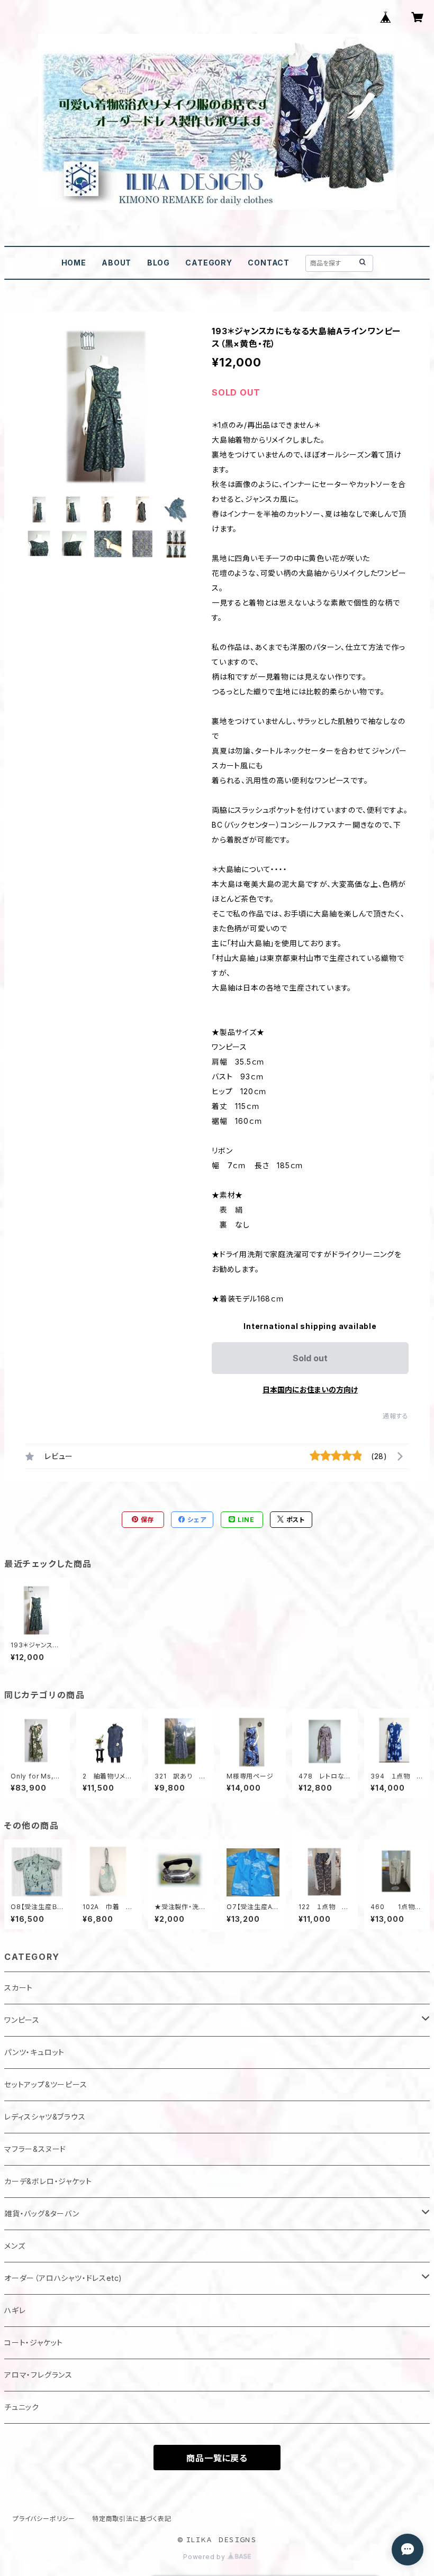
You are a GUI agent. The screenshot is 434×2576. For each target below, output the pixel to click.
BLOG (159, 263)
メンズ (15, 2246)
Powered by (205, 2557)
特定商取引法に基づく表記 (132, 2519)
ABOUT (116, 263)
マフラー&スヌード (35, 2149)
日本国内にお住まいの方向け (310, 1390)
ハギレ (15, 2310)
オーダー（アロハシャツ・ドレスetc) (63, 2278)
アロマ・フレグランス (38, 2375)
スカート (19, 1988)
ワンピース (22, 2020)
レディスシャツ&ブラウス (45, 2117)
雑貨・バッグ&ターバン (42, 2213)
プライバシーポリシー (44, 2519)
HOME (74, 263)
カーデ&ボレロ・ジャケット (48, 2181)
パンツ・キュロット (34, 2052)
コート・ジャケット (34, 2343)
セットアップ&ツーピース (46, 2084)
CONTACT (269, 263)
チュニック (22, 2407)
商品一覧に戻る (217, 2458)
